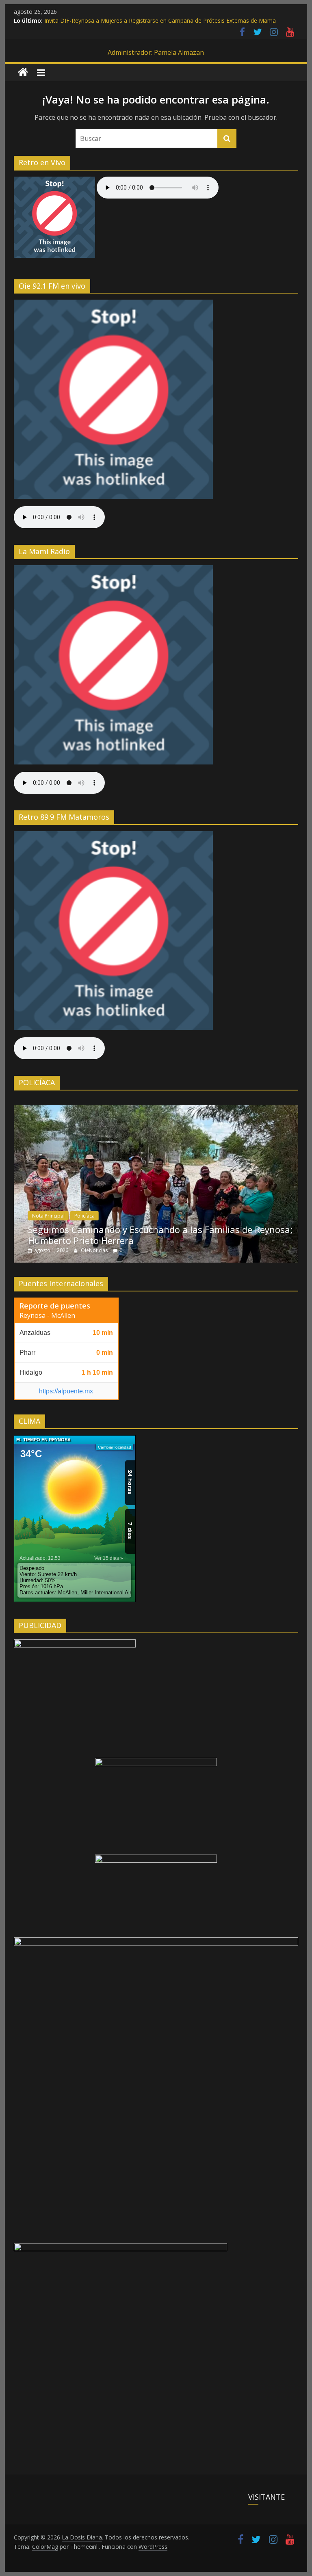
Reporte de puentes (55, 1306)
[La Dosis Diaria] (23, 72)
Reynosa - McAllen (47, 1315)
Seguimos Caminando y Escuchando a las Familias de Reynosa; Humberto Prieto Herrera (160, 1235)
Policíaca (84, 1216)
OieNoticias (95, 1250)
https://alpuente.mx (66, 1391)
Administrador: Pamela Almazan (156, 52)
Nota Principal (48, 1216)
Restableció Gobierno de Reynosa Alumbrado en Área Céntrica (127, 19)
